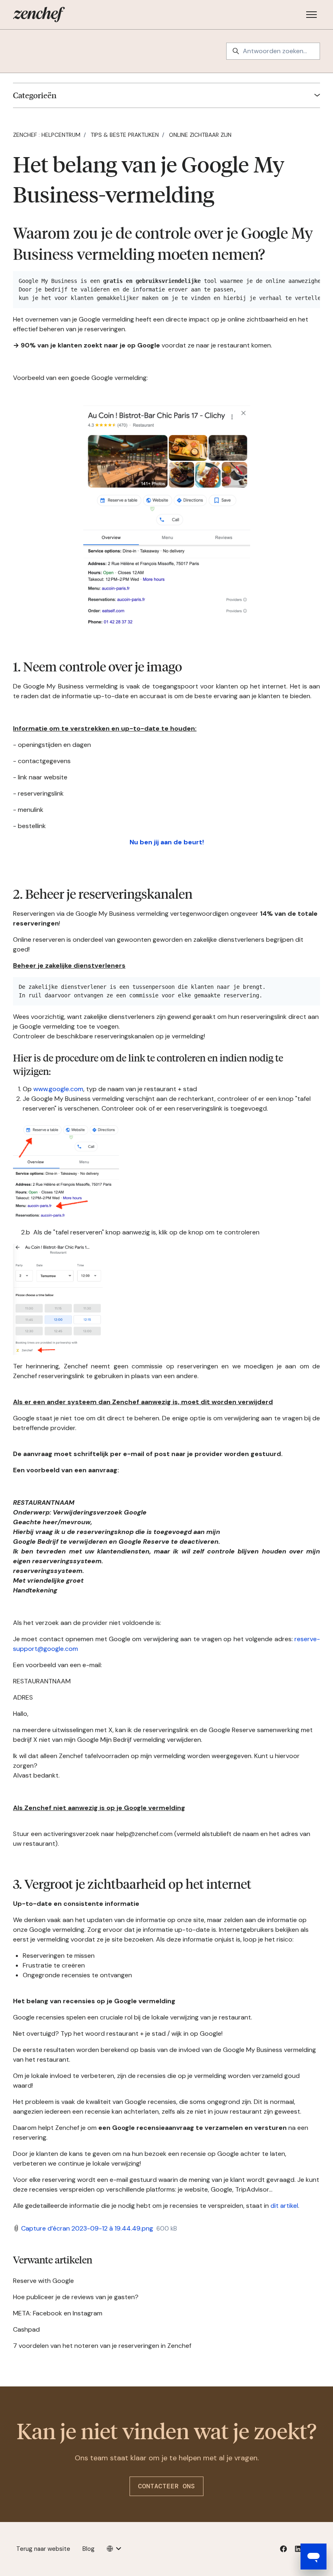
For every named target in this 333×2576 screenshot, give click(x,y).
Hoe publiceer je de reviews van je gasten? (76, 2297)
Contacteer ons (166, 2486)
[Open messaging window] (314, 2557)
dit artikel (284, 2206)
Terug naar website (43, 2549)
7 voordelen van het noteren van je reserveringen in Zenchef (102, 2346)
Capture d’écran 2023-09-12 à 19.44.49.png (87, 2228)
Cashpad (26, 2329)
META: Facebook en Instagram (58, 2313)
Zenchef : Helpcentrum (47, 135)
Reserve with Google (43, 2281)
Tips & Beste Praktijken (125, 135)
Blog (89, 2549)
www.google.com (58, 1089)
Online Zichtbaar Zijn (200, 135)
